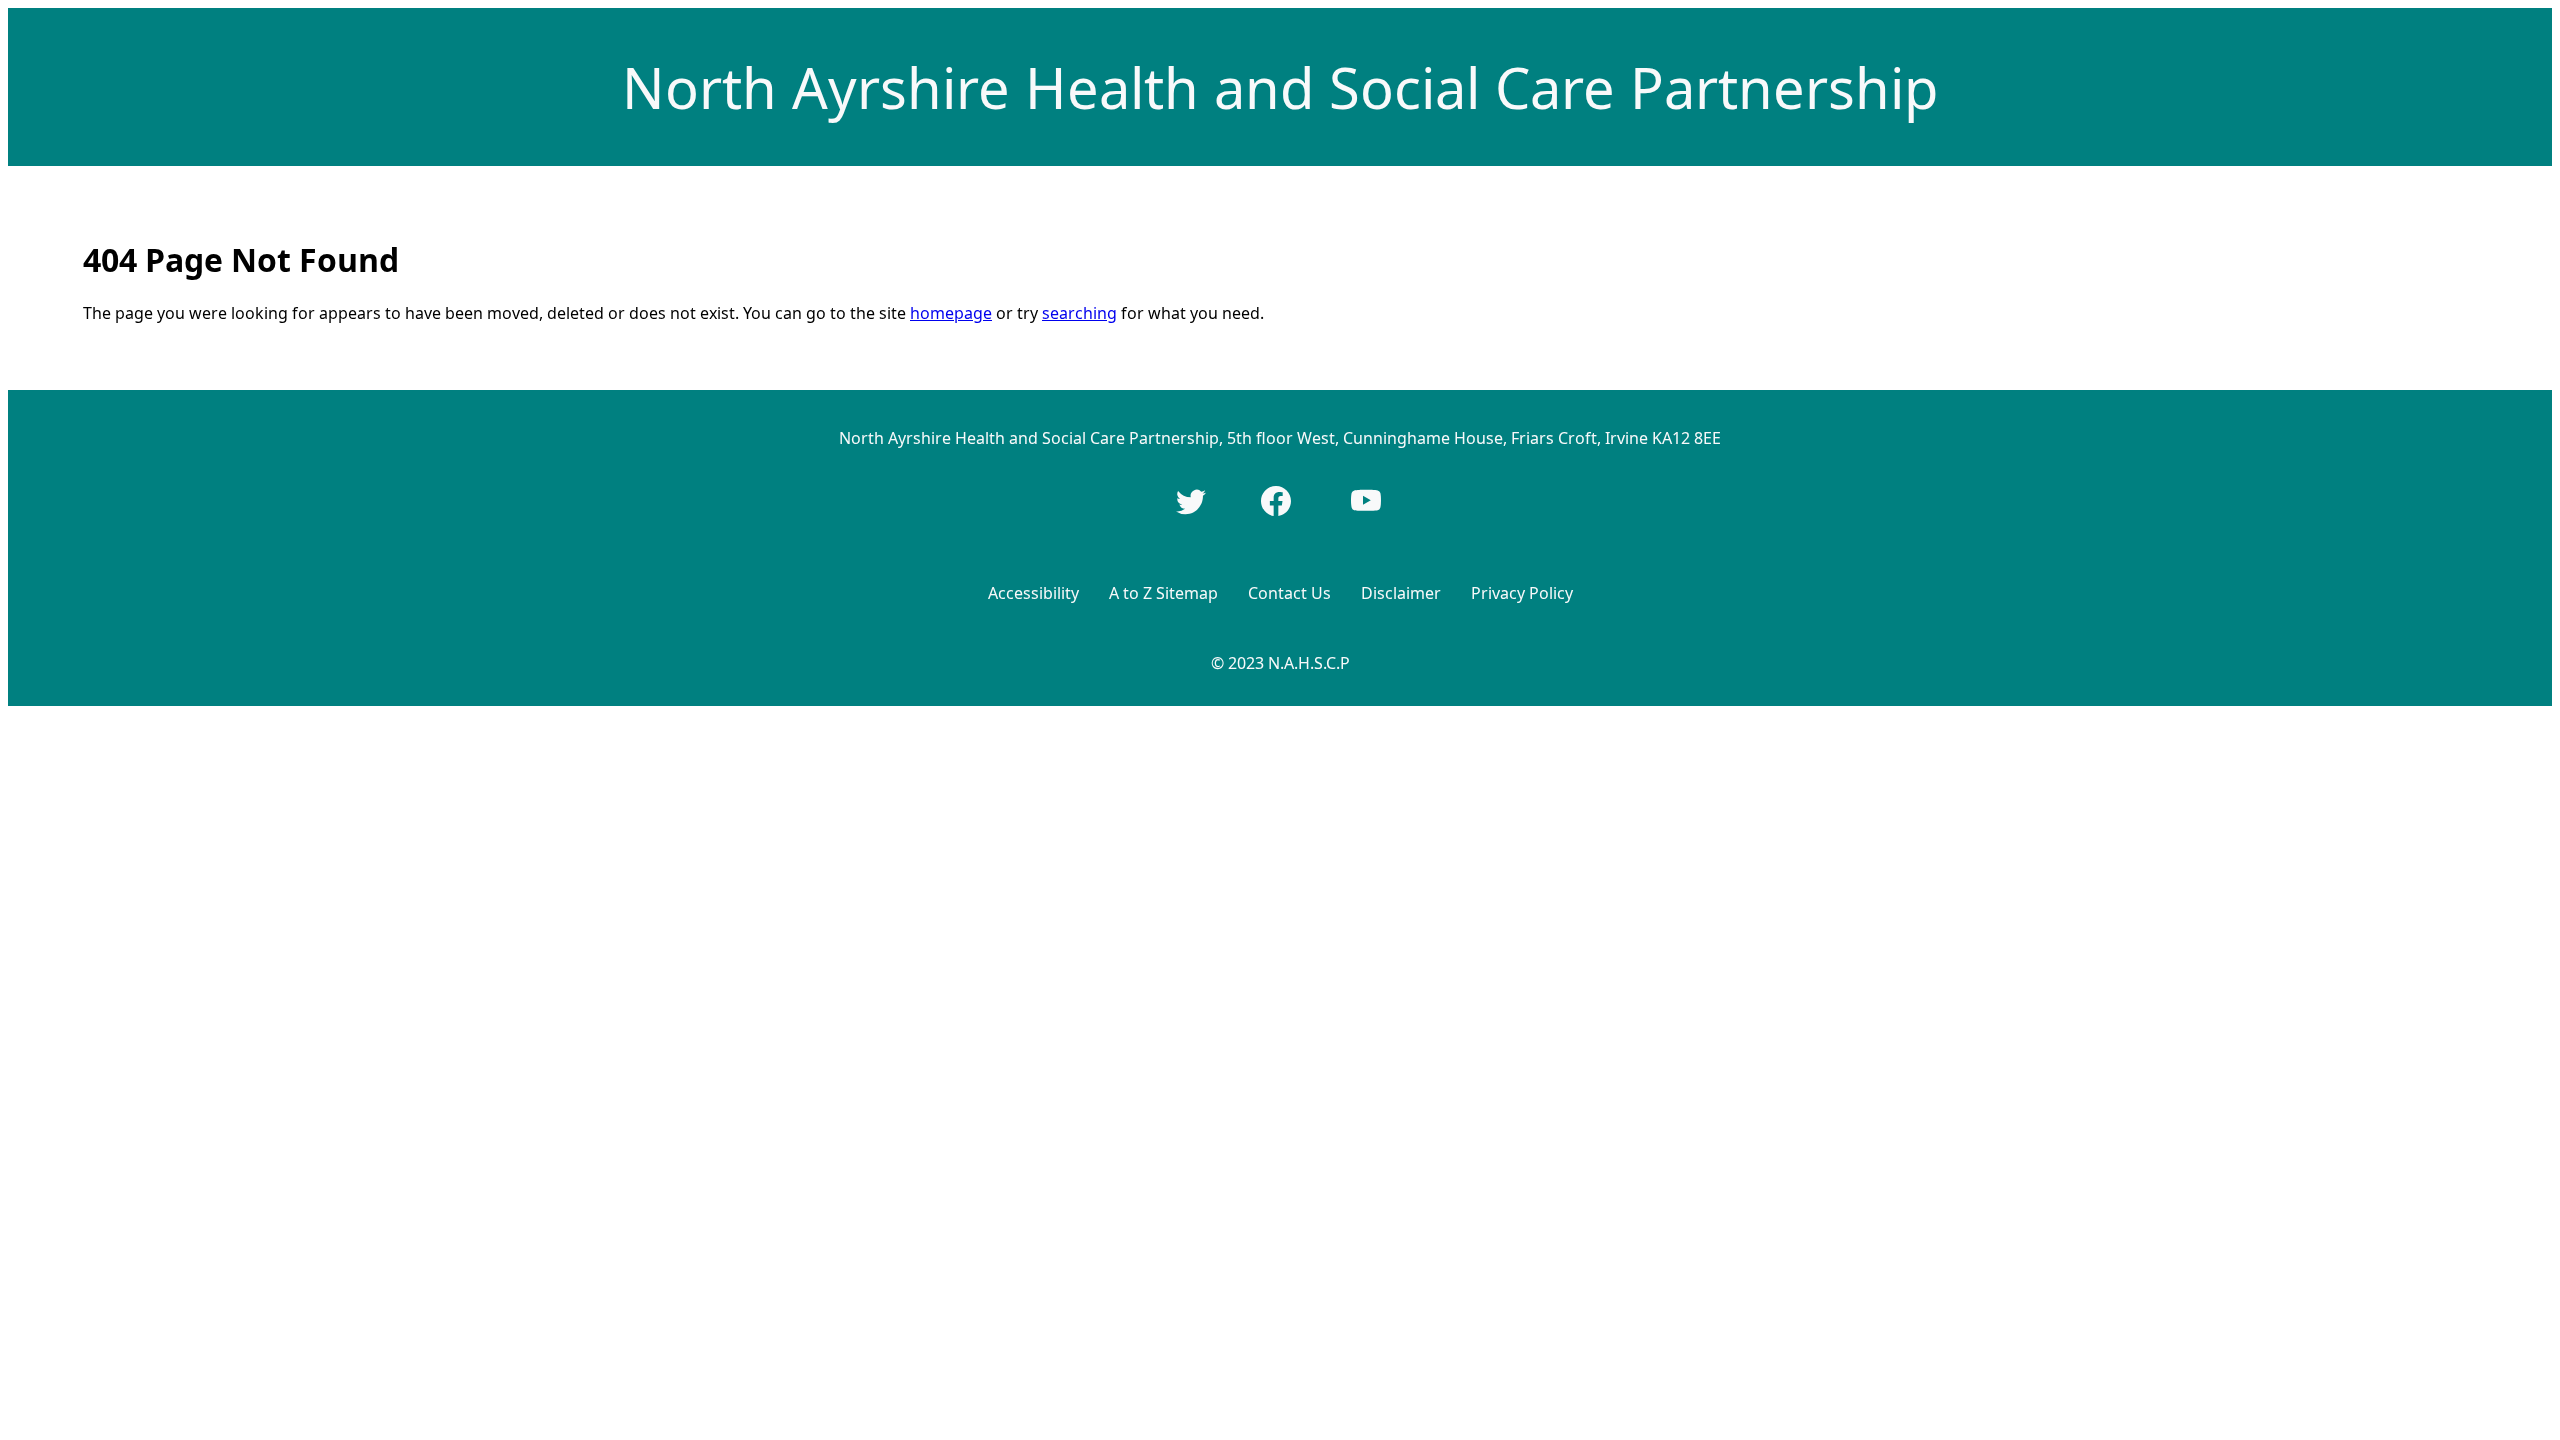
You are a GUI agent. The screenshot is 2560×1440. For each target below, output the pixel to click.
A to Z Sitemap (1163, 593)
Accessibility (1033, 593)
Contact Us (1289, 593)
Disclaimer (1401, 593)
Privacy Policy (1522, 593)
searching (1079, 313)
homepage (951, 313)
